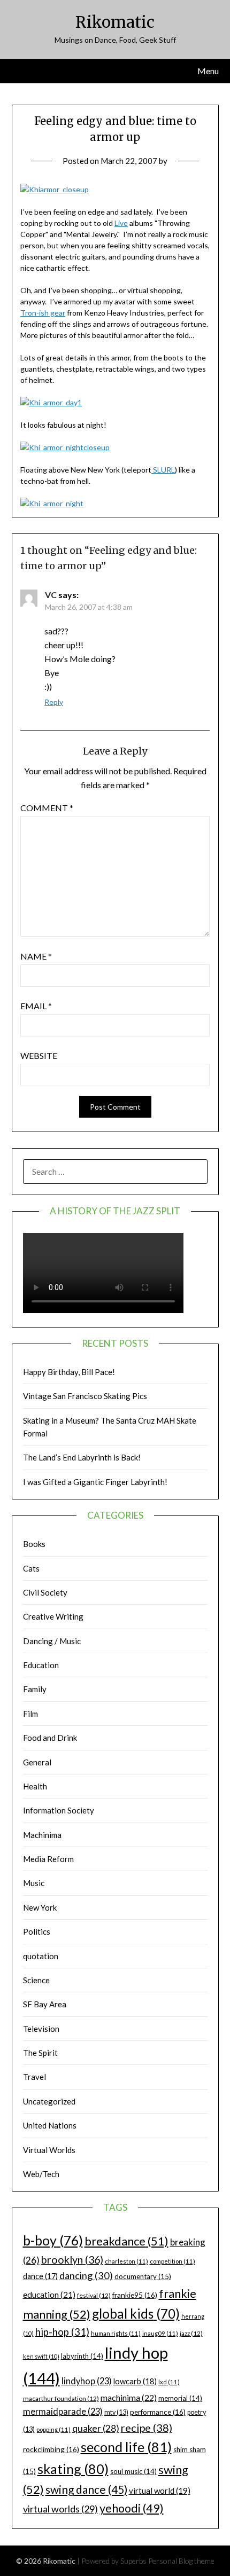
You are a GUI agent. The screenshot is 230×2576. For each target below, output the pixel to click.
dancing (86, 2275)
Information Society (59, 1810)
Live (121, 223)
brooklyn (72, 2260)
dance (40, 2276)
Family (35, 1689)
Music (34, 1883)
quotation (41, 1956)
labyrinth (82, 2356)
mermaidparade (63, 2411)
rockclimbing (51, 2449)
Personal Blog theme (181, 2561)
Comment (47, 808)
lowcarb (135, 2381)
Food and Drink (50, 1738)
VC (51, 595)
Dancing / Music (52, 1641)
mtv (116, 2412)
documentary (143, 2276)
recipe (147, 2428)
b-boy (53, 2240)
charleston (126, 2261)
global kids (136, 2314)
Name (36, 956)
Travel (34, 2077)
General (37, 1762)
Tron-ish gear (43, 313)
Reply (54, 702)
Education (41, 1665)
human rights (116, 2333)
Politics (37, 1931)
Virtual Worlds (49, 2150)
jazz (191, 2333)
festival (94, 2295)
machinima (129, 2397)
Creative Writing (53, 1616)
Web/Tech (41, 2174)
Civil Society (45, 1592)
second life (126, 2447)
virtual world (160, 2491)
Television (41, 2029)
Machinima (42, 1835)
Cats (31, 1568)
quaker (96, 2428)
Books (34, 1544)
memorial (180, 2398)
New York (40, 1907)
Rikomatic (115, 22)
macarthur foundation (61, 2398)
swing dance (86, 2489)
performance (158, 2412)
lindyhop (87, 2381)
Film (30, 1714)
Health (35, 1786)
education (49, 2295)
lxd (169, 2382)
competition (172, 2261)
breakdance (126, 2241)
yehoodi (132, 2508)
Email (36, 1006)
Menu (208, 71)
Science (36, 1980)
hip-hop (62, 2332)
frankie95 (135, 2295)
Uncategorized (49, 2101)
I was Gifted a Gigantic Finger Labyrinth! (95, 1482)
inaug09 (160, 2333)
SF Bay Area (45, 2004)
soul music (133, 2471)
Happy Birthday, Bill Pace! (69, 1372)
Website (39, 1055)
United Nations (50, 2125)
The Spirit (40, 2053)
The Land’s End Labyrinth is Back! (82, 1457)
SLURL (163, 470)
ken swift (41, 2356)
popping (53, 2429)
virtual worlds (60, 2509)
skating (73, 2469)
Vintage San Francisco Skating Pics (85, 1396)
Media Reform (48, 1859)
